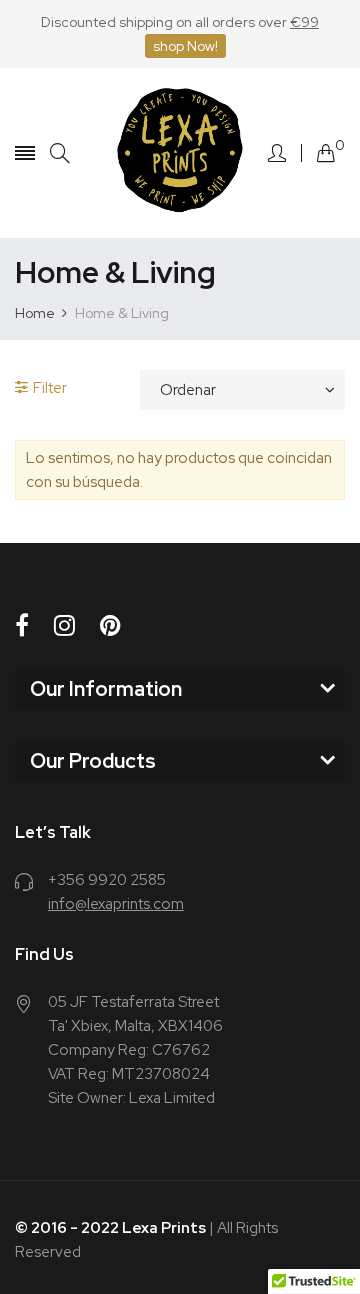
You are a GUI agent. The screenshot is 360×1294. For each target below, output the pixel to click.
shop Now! (185, 46)
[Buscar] (60, 153)
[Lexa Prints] (180, 153)
